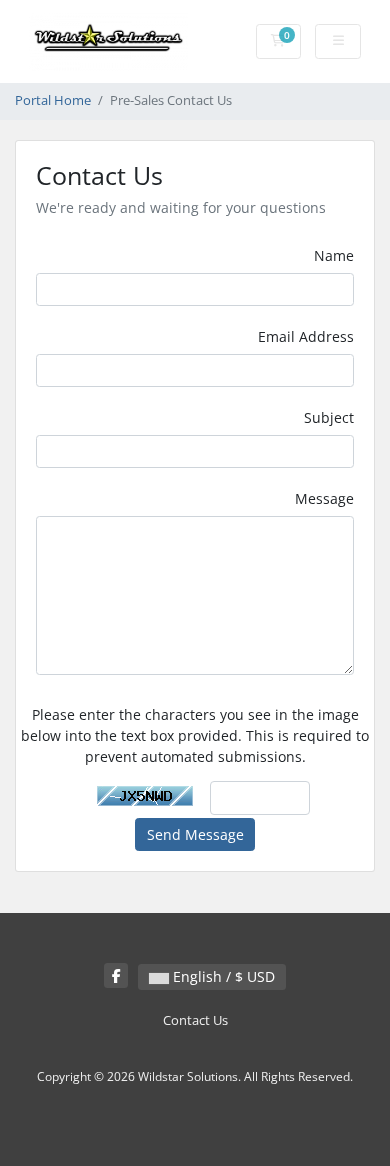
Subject (329, 417)
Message (324, 498)
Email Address (306, 336)
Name (334, 255)
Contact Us (195, 1020)
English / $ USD (222, 976)
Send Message (195, 834)
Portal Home (53, 100)
